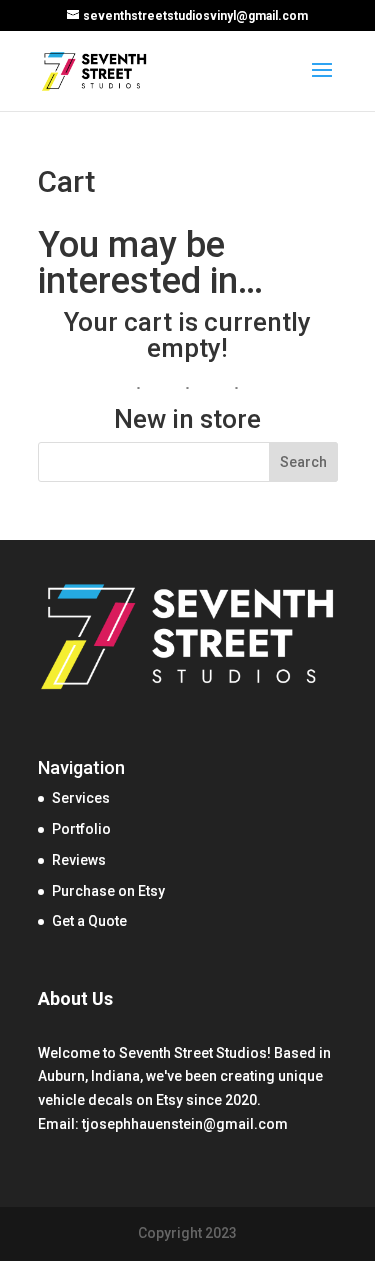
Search (303, 462)
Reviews (79, 860)
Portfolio (81, 829)
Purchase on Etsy (108, 891)
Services (81, 798)
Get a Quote (89, 921)
